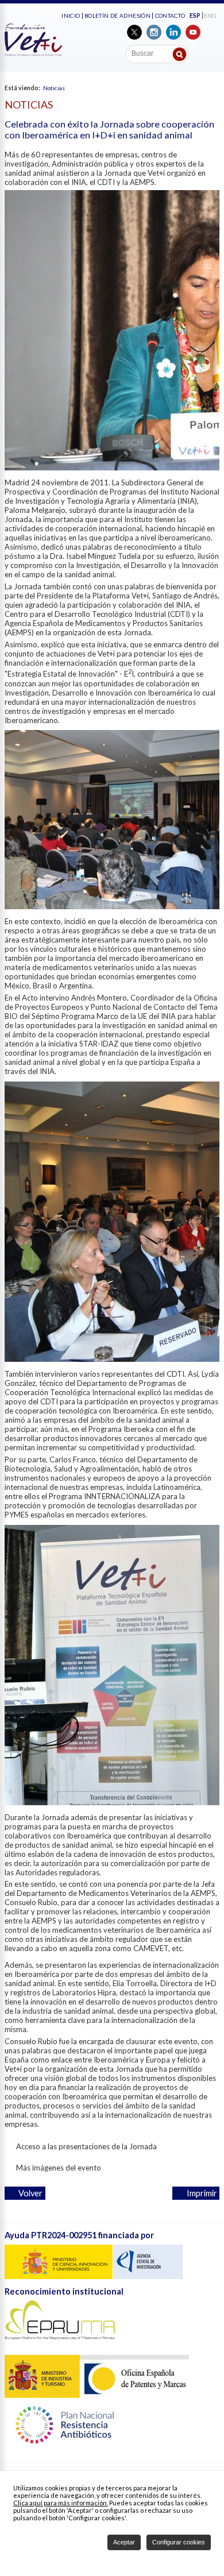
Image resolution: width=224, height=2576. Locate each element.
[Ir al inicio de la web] (33, 53)
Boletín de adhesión (117, 16)
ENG (210, 16)
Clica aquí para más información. (61, 2503)
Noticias (54, 88)
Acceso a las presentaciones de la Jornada (84, 2146)
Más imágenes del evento (56, 2168)
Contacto (170, 16)
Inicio (71, 16)
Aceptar (124, 2542)
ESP (195, 16)
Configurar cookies (179, 2542)
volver (28, 2193)
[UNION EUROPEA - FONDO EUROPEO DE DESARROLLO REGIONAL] (94, 2276)
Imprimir (200, 2193)
